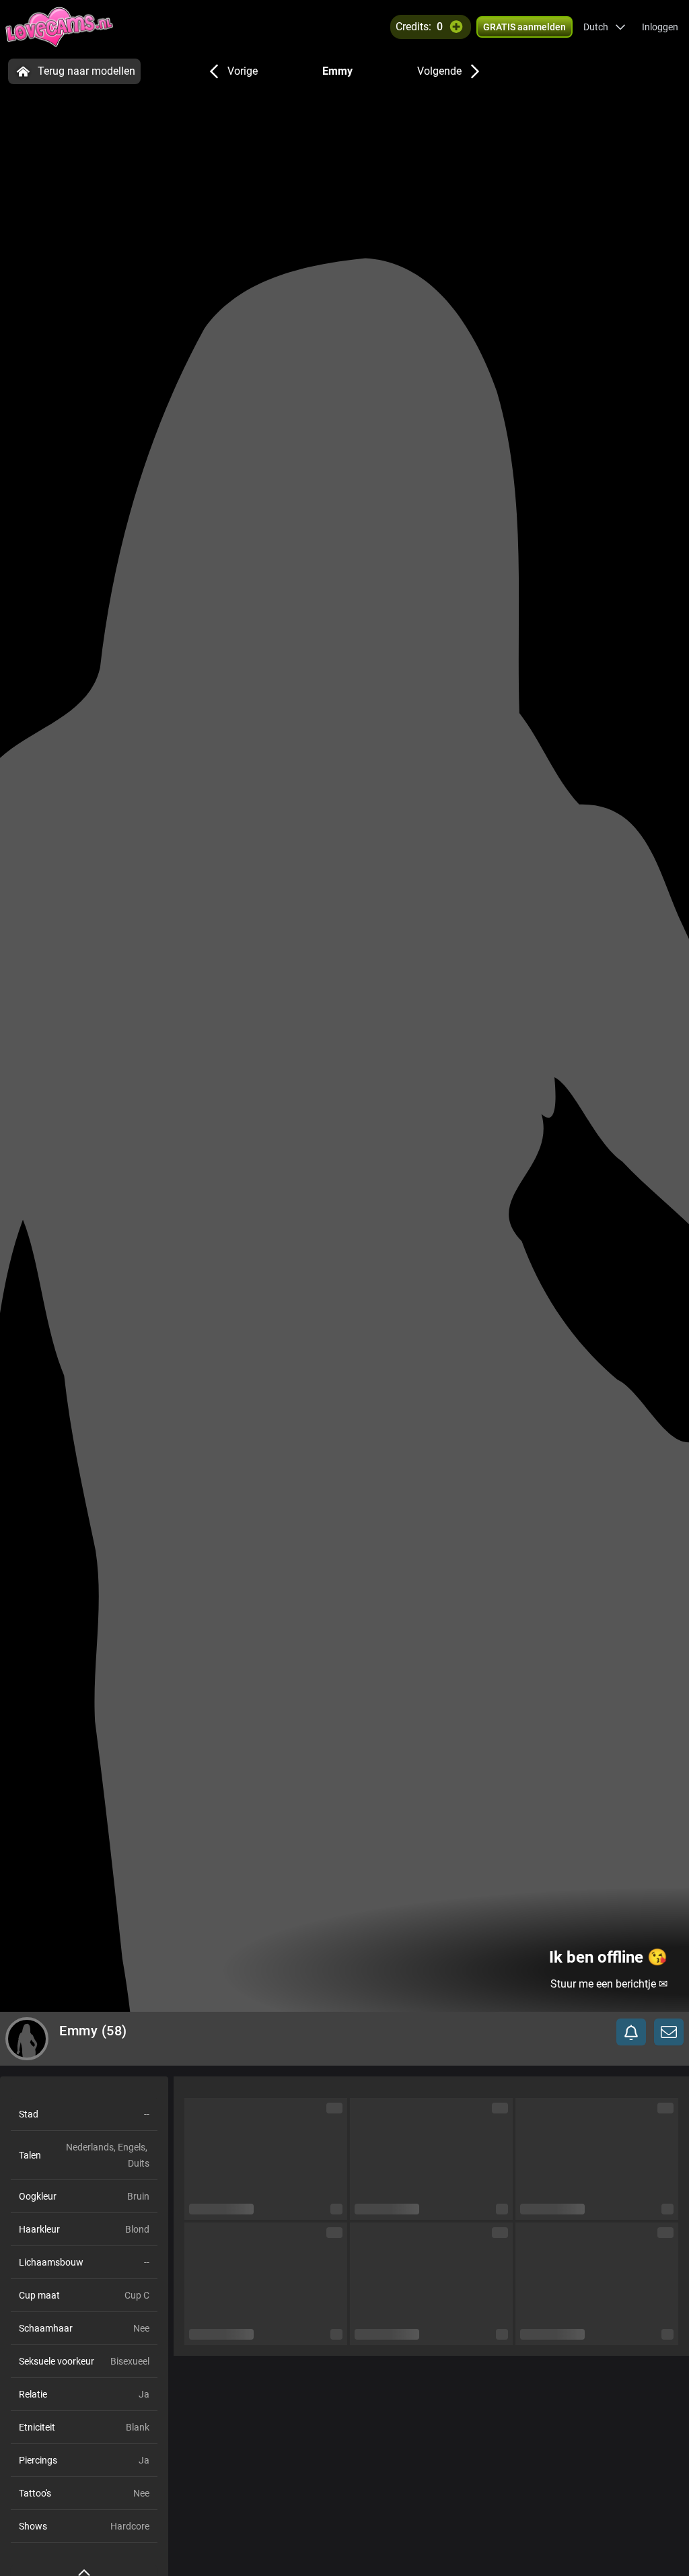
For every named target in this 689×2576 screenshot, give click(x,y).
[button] (605, 27)
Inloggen (660, 27)
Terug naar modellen (86, 71)
